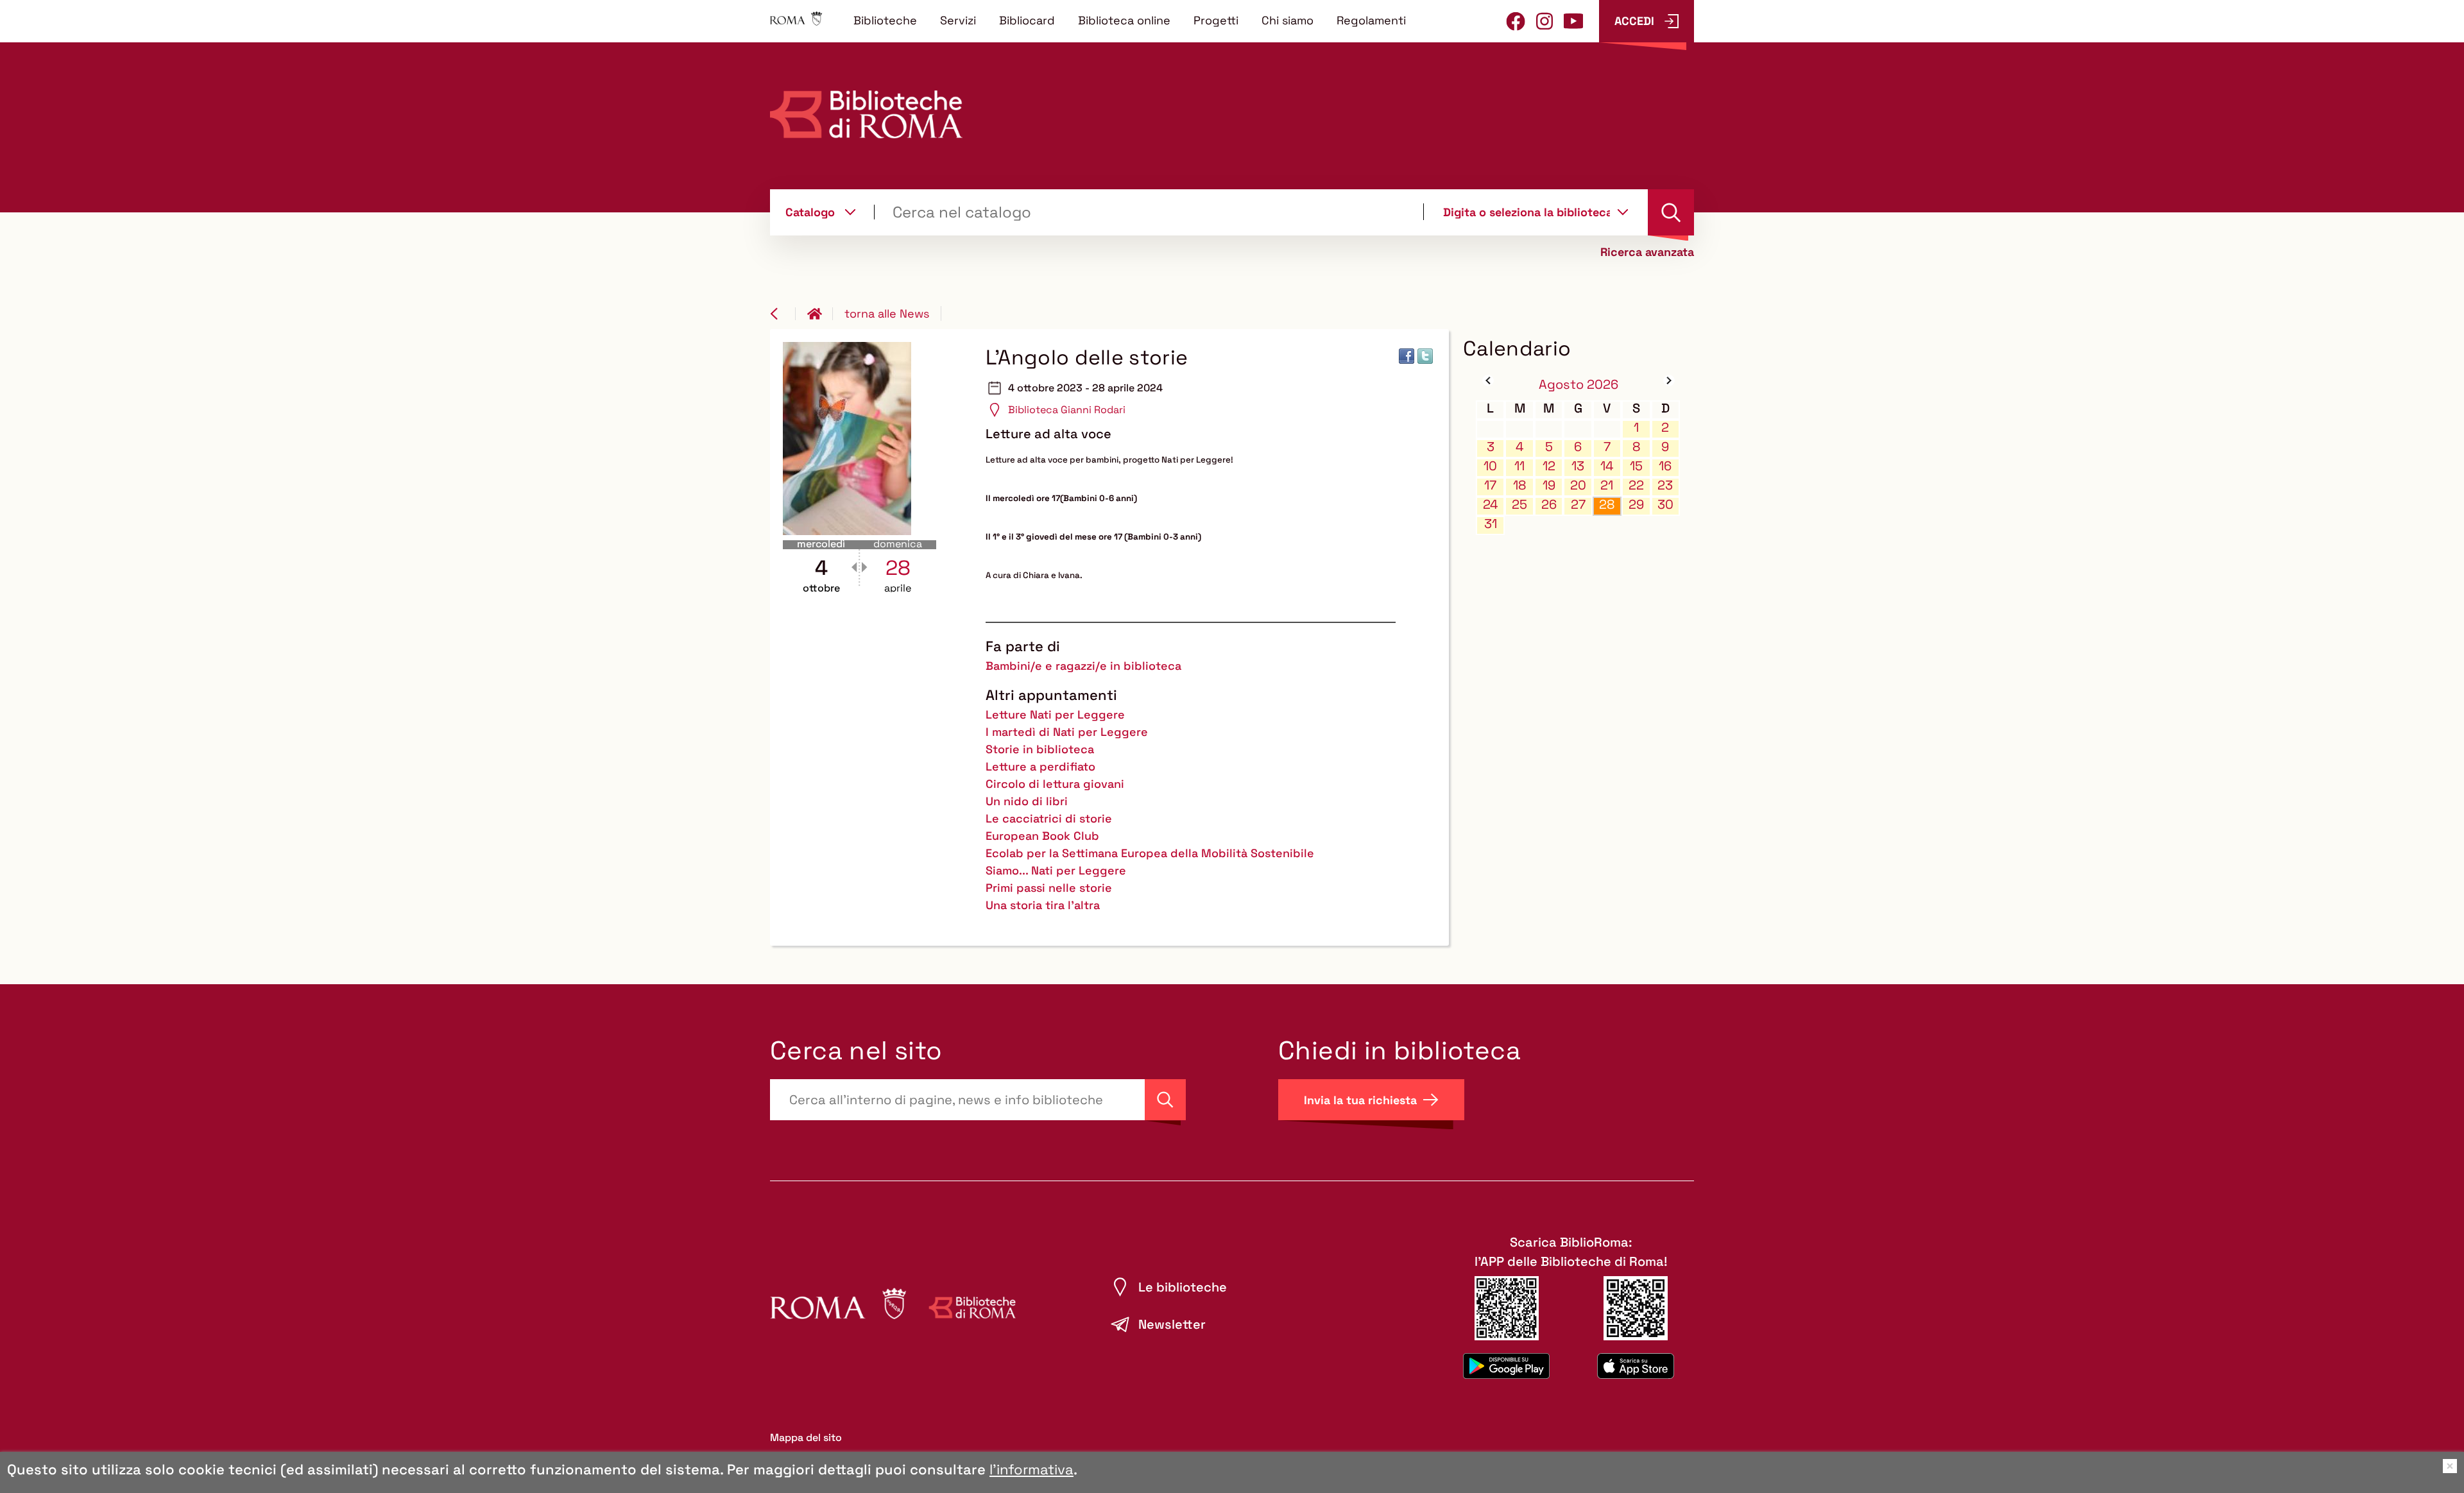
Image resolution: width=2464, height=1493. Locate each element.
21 (1607, 485)
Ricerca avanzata (1647, 252)
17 (1490, 485)
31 (1491, 524)
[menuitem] (885, 20)
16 (1665, 466)
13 (1578, 466)
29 (1636, 505)
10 (1490, 466)
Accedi (1634, 21)
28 (1607, 505)
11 (1519, 466)
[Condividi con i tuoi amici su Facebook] (1407, 356)
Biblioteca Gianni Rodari (1067, 410)
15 (1636, 466)
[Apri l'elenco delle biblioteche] (1623, 212)
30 (1665, 505)
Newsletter (1172, 1324)
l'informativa (1031, 1469)
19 (1549, 485)
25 (1519, 505)
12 (1549, 466)
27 (1578, 505)
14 (1607, 466)
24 (1491, 505)
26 (1549, 505)
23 (1665, 485)
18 (1519, 485)
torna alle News (887, 313)
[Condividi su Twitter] (1425, 356)
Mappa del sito (806, 1438)
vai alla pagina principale (820, 314)
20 (1578, 485)
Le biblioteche (1183, 1287)
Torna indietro (783, 314)
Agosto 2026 (1579, 384)
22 (1636, 485)
